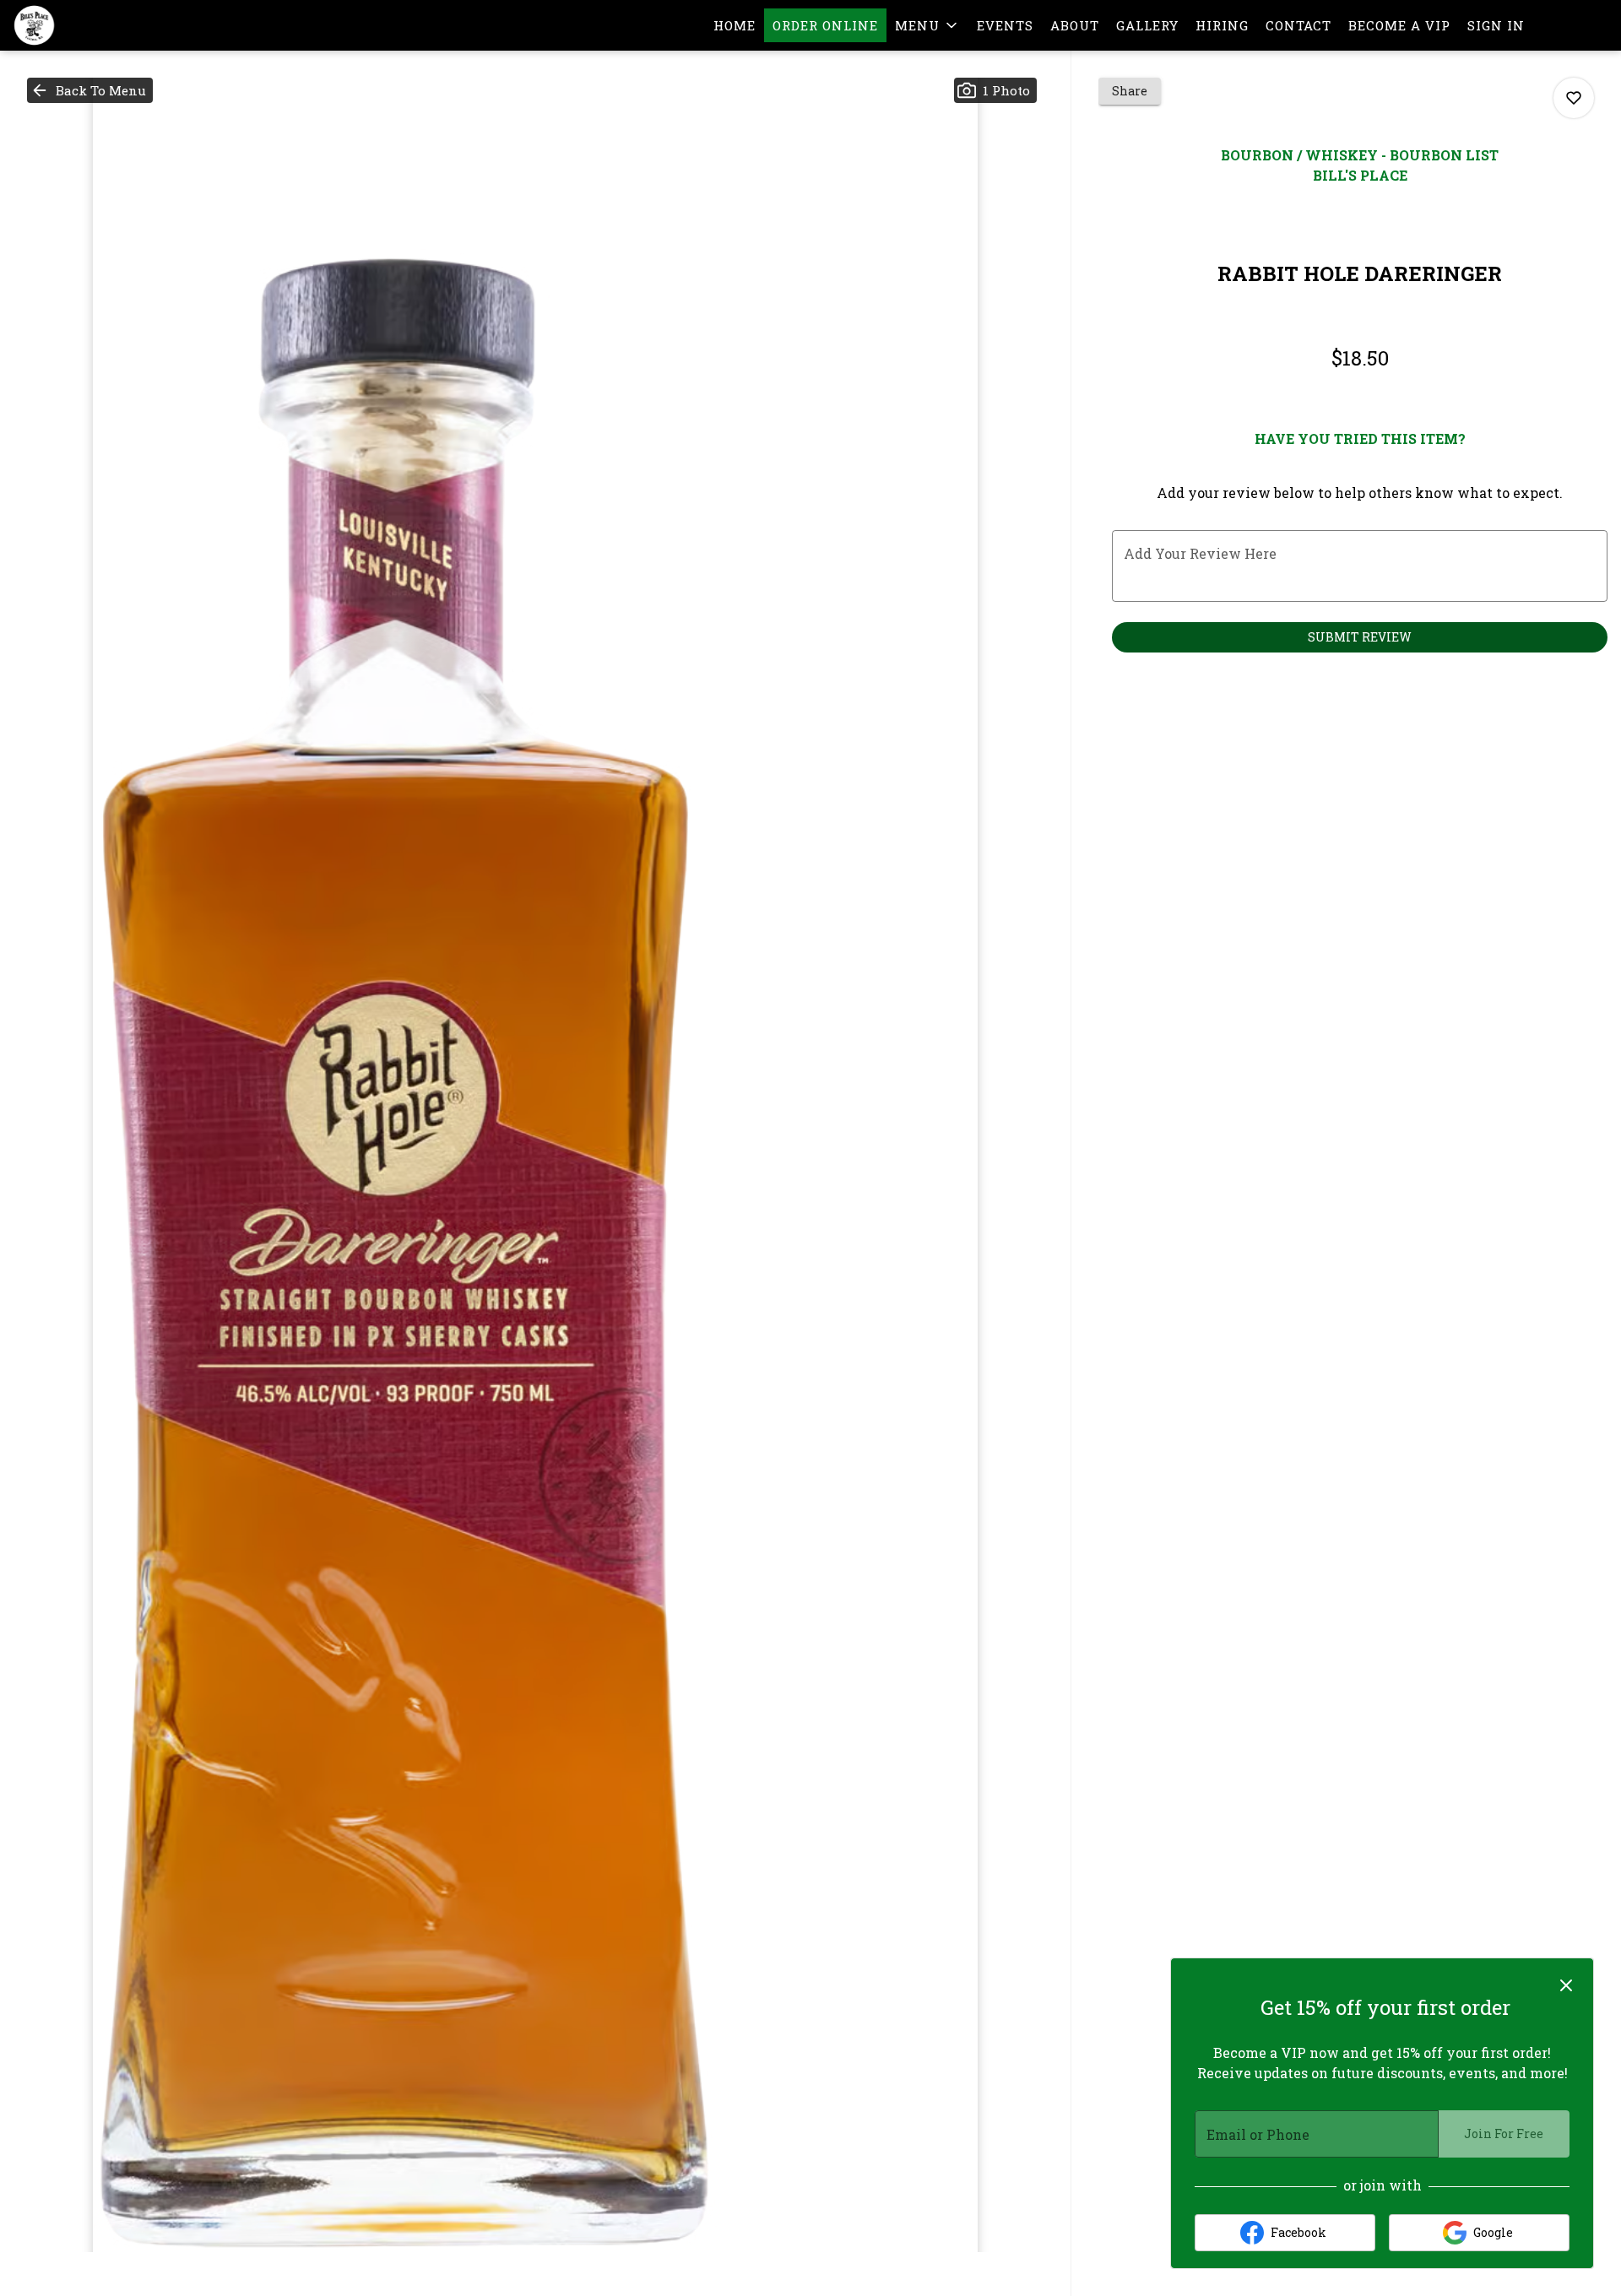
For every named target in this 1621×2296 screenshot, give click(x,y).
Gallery (1147, 25)
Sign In (1496, 25)
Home (735, 25)
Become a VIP (1399, 25)
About (1075, 25)
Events (1005, 25)
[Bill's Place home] (89, 25)
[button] (927, 25)
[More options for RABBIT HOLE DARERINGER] (1574, 98)
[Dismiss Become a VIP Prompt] (1566, 1985)
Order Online (825, 25)
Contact (1298, 25)
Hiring (1222, 25)
